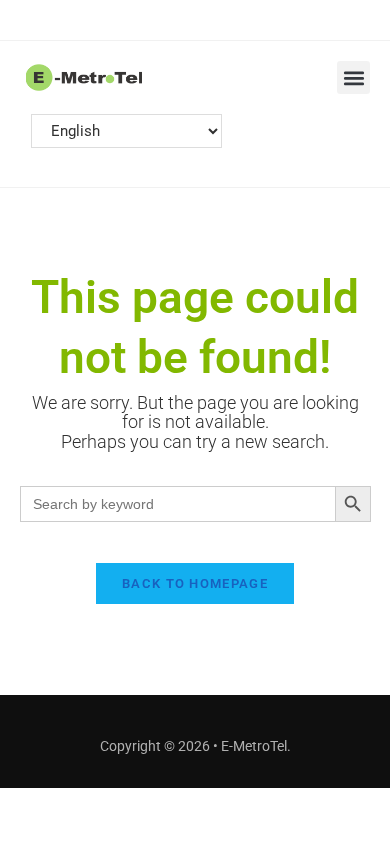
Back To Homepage (195, 583)
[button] (353, 77)
